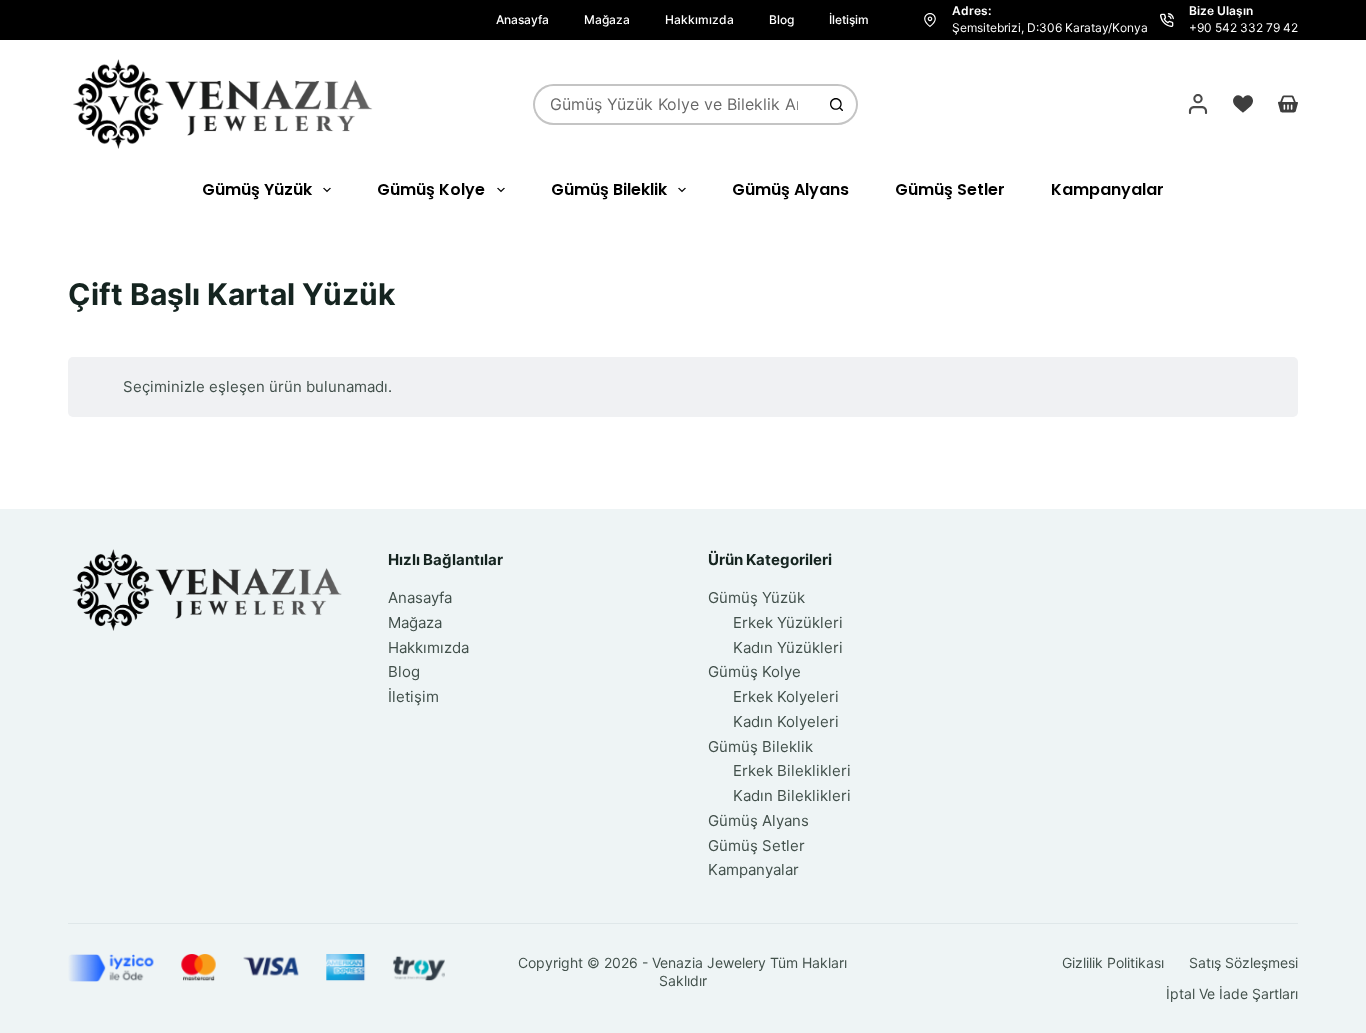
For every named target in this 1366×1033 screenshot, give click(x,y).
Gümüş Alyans (790, 189)
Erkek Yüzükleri (788, 622)
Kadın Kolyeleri (786, 721)
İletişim (849, 19)
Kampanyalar (1107, 189)
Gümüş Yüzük (257, 189)
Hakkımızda (699, 19)
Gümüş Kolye (431, 189)
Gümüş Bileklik (609, 189)
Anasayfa (522, 19)
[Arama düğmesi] (837, 104)
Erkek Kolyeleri (786, 696)
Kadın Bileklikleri (792, 795)
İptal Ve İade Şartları (1232, 993)
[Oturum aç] (1198, 104)
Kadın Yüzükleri (788, 647)
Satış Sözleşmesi (1243, 962)
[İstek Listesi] (1243, 104)
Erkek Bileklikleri (792, 770)
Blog (781, 19)
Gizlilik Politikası (1113, 962)
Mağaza (607, 19)
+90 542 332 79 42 (1243, 27)
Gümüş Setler (950, 189)
